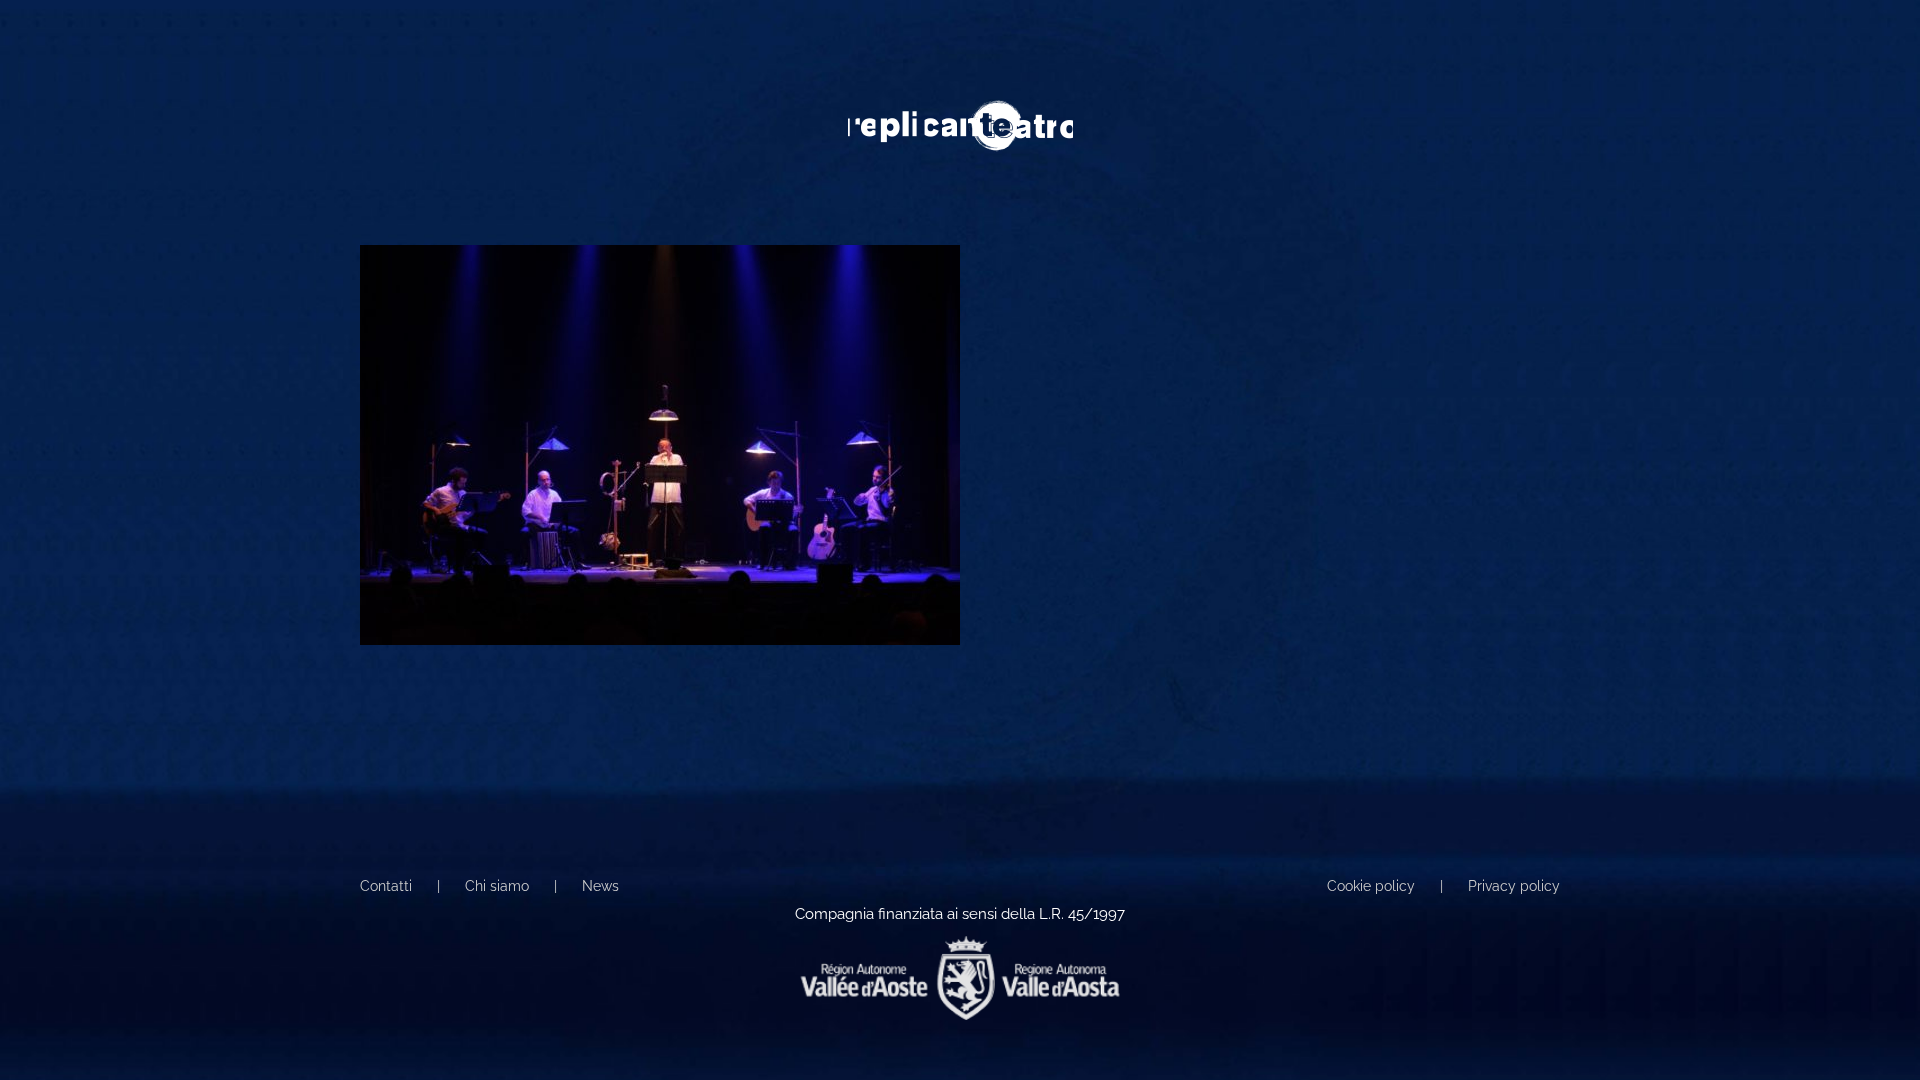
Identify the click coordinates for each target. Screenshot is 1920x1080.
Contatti (386, 886)
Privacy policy (1514, 886)
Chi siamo (497, 886)
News (600, 886)
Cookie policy (1371, 886)
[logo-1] (960, 107)
